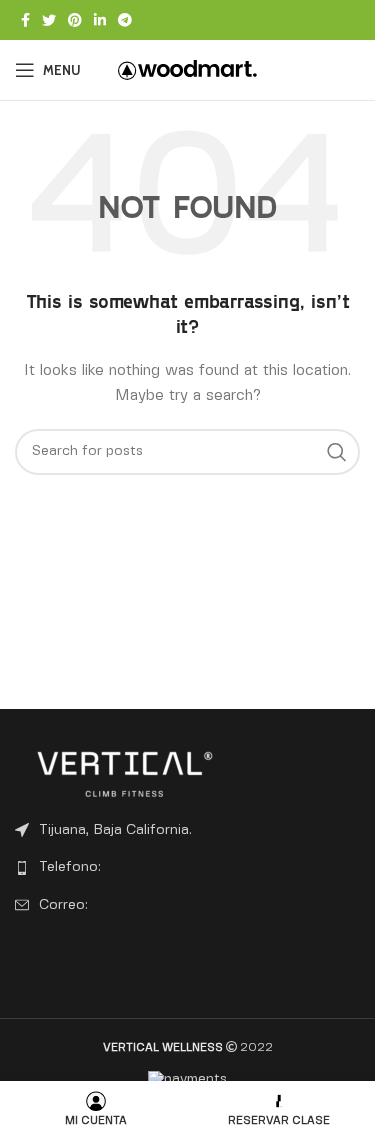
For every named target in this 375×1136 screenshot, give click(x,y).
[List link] (187, 867)
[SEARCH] (337, 452)
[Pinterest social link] (75, 20)
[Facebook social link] (25, 20)
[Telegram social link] (125, 20)
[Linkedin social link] (100, 20)
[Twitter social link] (49, 20)
